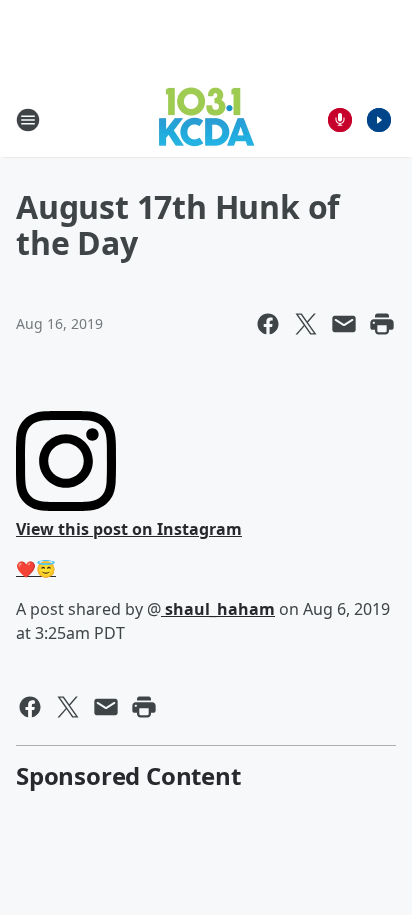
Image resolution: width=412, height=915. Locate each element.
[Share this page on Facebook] (268, 324)
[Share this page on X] (306, 324)
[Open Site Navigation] (28, 120)
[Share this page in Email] (344, 324)
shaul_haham (218, 609)
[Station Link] (206, 119)
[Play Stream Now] (379, 120)
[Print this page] (382, 324)
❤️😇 (36, 569)
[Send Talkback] (340, 120)
